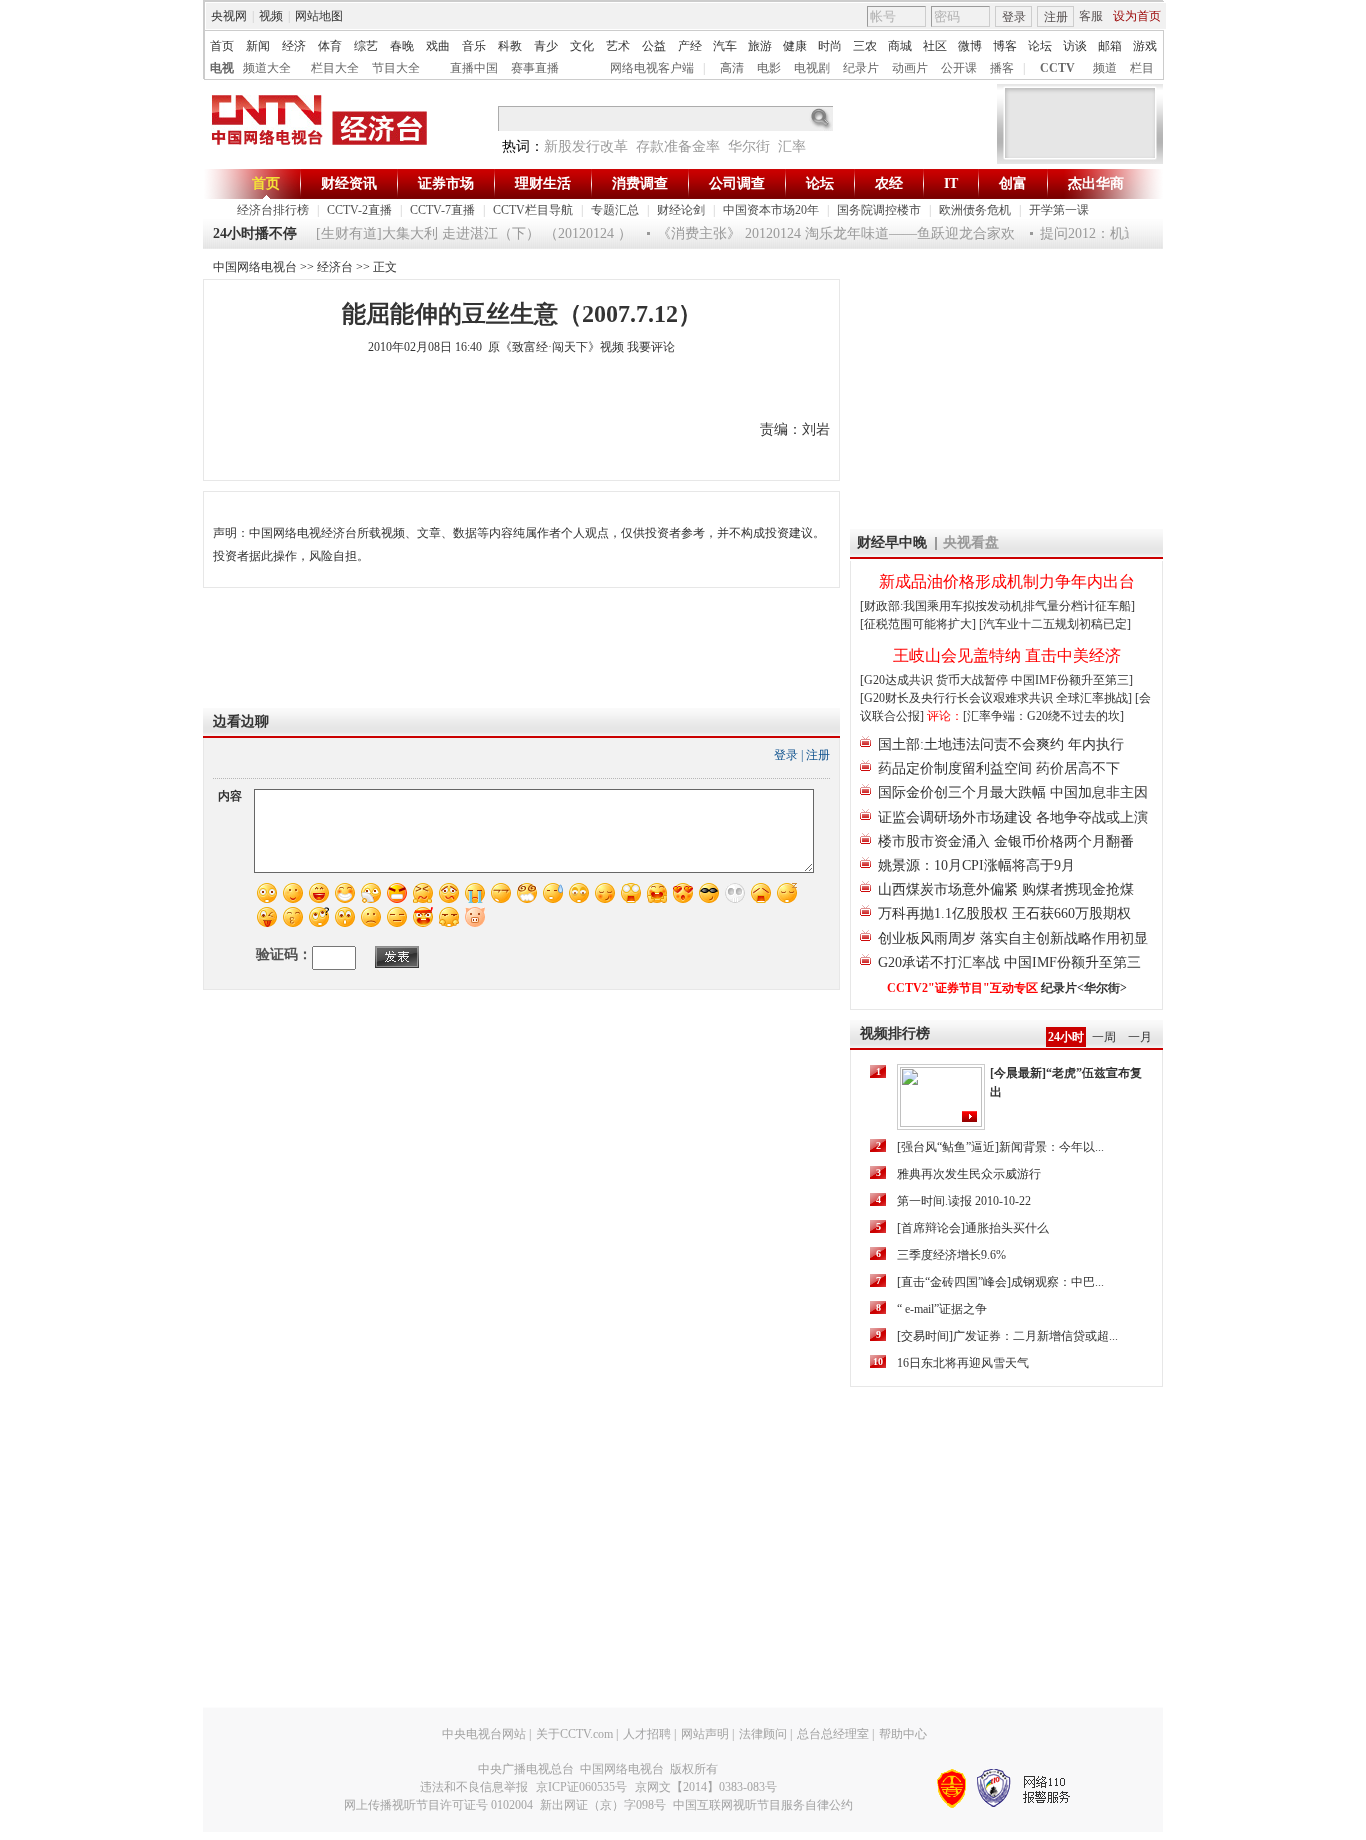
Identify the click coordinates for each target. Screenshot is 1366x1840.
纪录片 (861, 68)
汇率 (792, 146)
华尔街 (749, 146)
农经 (889, 183)
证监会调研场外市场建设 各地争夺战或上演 (1013, 817)
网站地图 (319, 16)
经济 (294, 46)
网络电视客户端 (652, 68)
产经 (690, 46)
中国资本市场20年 (771, 210)
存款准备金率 (678, 146)
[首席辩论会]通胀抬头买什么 (973, 1228)
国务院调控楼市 (879, 210)
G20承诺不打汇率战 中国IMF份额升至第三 (1009, 962)
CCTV (1057, 68)
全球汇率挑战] (1094, 698)
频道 (1105, 68)
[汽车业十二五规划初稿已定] (1055, 624)
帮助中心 (903, 1734)
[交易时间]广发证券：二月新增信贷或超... (1007, 1336)
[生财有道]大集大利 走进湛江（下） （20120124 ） (459, 233)
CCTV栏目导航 (533, 210)
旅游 (760, 46)
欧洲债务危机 (975, 210)
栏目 (1142, 68)
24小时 (1066, 1037)
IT (951, 183)
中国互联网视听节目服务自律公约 (763, 1805)
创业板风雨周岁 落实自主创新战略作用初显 (1013, 938)
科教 (510, 46)
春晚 (402, 46)
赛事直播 (535, 68)
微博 (970, 46)
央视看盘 (971, 542)
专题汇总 (615, 210)
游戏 (1145, 46)
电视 (222, 68)
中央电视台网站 (484, 1734)
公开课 (959, 68)
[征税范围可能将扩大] (918, 624)
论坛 (1040, 46)
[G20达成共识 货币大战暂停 (935, 680)
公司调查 (737, 183)
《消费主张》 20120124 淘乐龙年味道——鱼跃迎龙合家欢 (821, 233)
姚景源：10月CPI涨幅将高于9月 (976, 865)
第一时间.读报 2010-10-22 (964, 1201)
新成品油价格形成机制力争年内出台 (1007, 581)
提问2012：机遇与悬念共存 (1109, 233)
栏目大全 (335, 68)
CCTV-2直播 (359, 210)
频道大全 (267, 68)
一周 (1104, 1037)
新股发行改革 (586, 146)
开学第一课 (1059, 210)
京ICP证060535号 (581, 1787)
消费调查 (640, 183)
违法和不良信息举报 (474, 1787)
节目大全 (396, 68)
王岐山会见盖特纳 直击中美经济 (1007, 655)
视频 (271, 16)
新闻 (258, 46)
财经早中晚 (892, 542)
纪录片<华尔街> (1084, 988)
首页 (222, 46)
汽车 (725, 46)
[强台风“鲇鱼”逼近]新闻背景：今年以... (1000, 1147)
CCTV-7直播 (442, 210)
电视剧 (812, 68)
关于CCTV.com (574, 1734)
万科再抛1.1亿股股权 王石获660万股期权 (1004, 913)
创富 (1013, 183)
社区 (935, 46)
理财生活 (543, 183)
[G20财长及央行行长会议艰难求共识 (958, 698)
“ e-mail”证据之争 (942, 1309)
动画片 (910, 68)
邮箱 (1110, 46)
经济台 (335, 267)
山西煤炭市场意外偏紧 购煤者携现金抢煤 (1006, 889)
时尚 (830, 46)
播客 (1002, 68)
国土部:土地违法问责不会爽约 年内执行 (1001, 744)
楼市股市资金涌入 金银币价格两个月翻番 (1006, 841)
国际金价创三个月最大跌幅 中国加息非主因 (1013, 792)
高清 (732, 68)
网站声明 (705, 1734)
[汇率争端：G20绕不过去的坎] (1043, 716)
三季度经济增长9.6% (951, 1255)
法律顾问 (763, 1734)
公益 (654, 46)
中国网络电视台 (255, 267)
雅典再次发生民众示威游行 (969, 1174)
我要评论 (651, 347)
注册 (1056, 17)
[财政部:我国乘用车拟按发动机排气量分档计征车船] (997, 606)
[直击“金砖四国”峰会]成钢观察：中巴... (1000, 1282)
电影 (769, 68)
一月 (1140, 1037)
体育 (330, 46)
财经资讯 (349, 183)
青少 (546, 46)
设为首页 (1137, 16)
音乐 (474, 46)
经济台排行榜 (273, 210)
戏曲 (438, 46)
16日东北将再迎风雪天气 (963, 1363)
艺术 (618, 46)
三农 (865, 46)
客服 (1091, 16)
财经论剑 (681, 210)
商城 (900, 46)
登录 (1014, 17)
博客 (1005, 46)
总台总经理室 (833, 1734)
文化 (582, 46)
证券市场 (446, 183)
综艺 (366, 46)
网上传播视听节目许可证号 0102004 (438, 1805)
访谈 (1075, 46)
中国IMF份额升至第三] (1072, 680)
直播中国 (474, 68)
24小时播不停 (255, 233)
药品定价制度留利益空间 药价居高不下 (999, 768)
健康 (795, 46)
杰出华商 (1096, 183)
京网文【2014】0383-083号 (706, 1787)
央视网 (229, 16)
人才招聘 (647, 1734)
